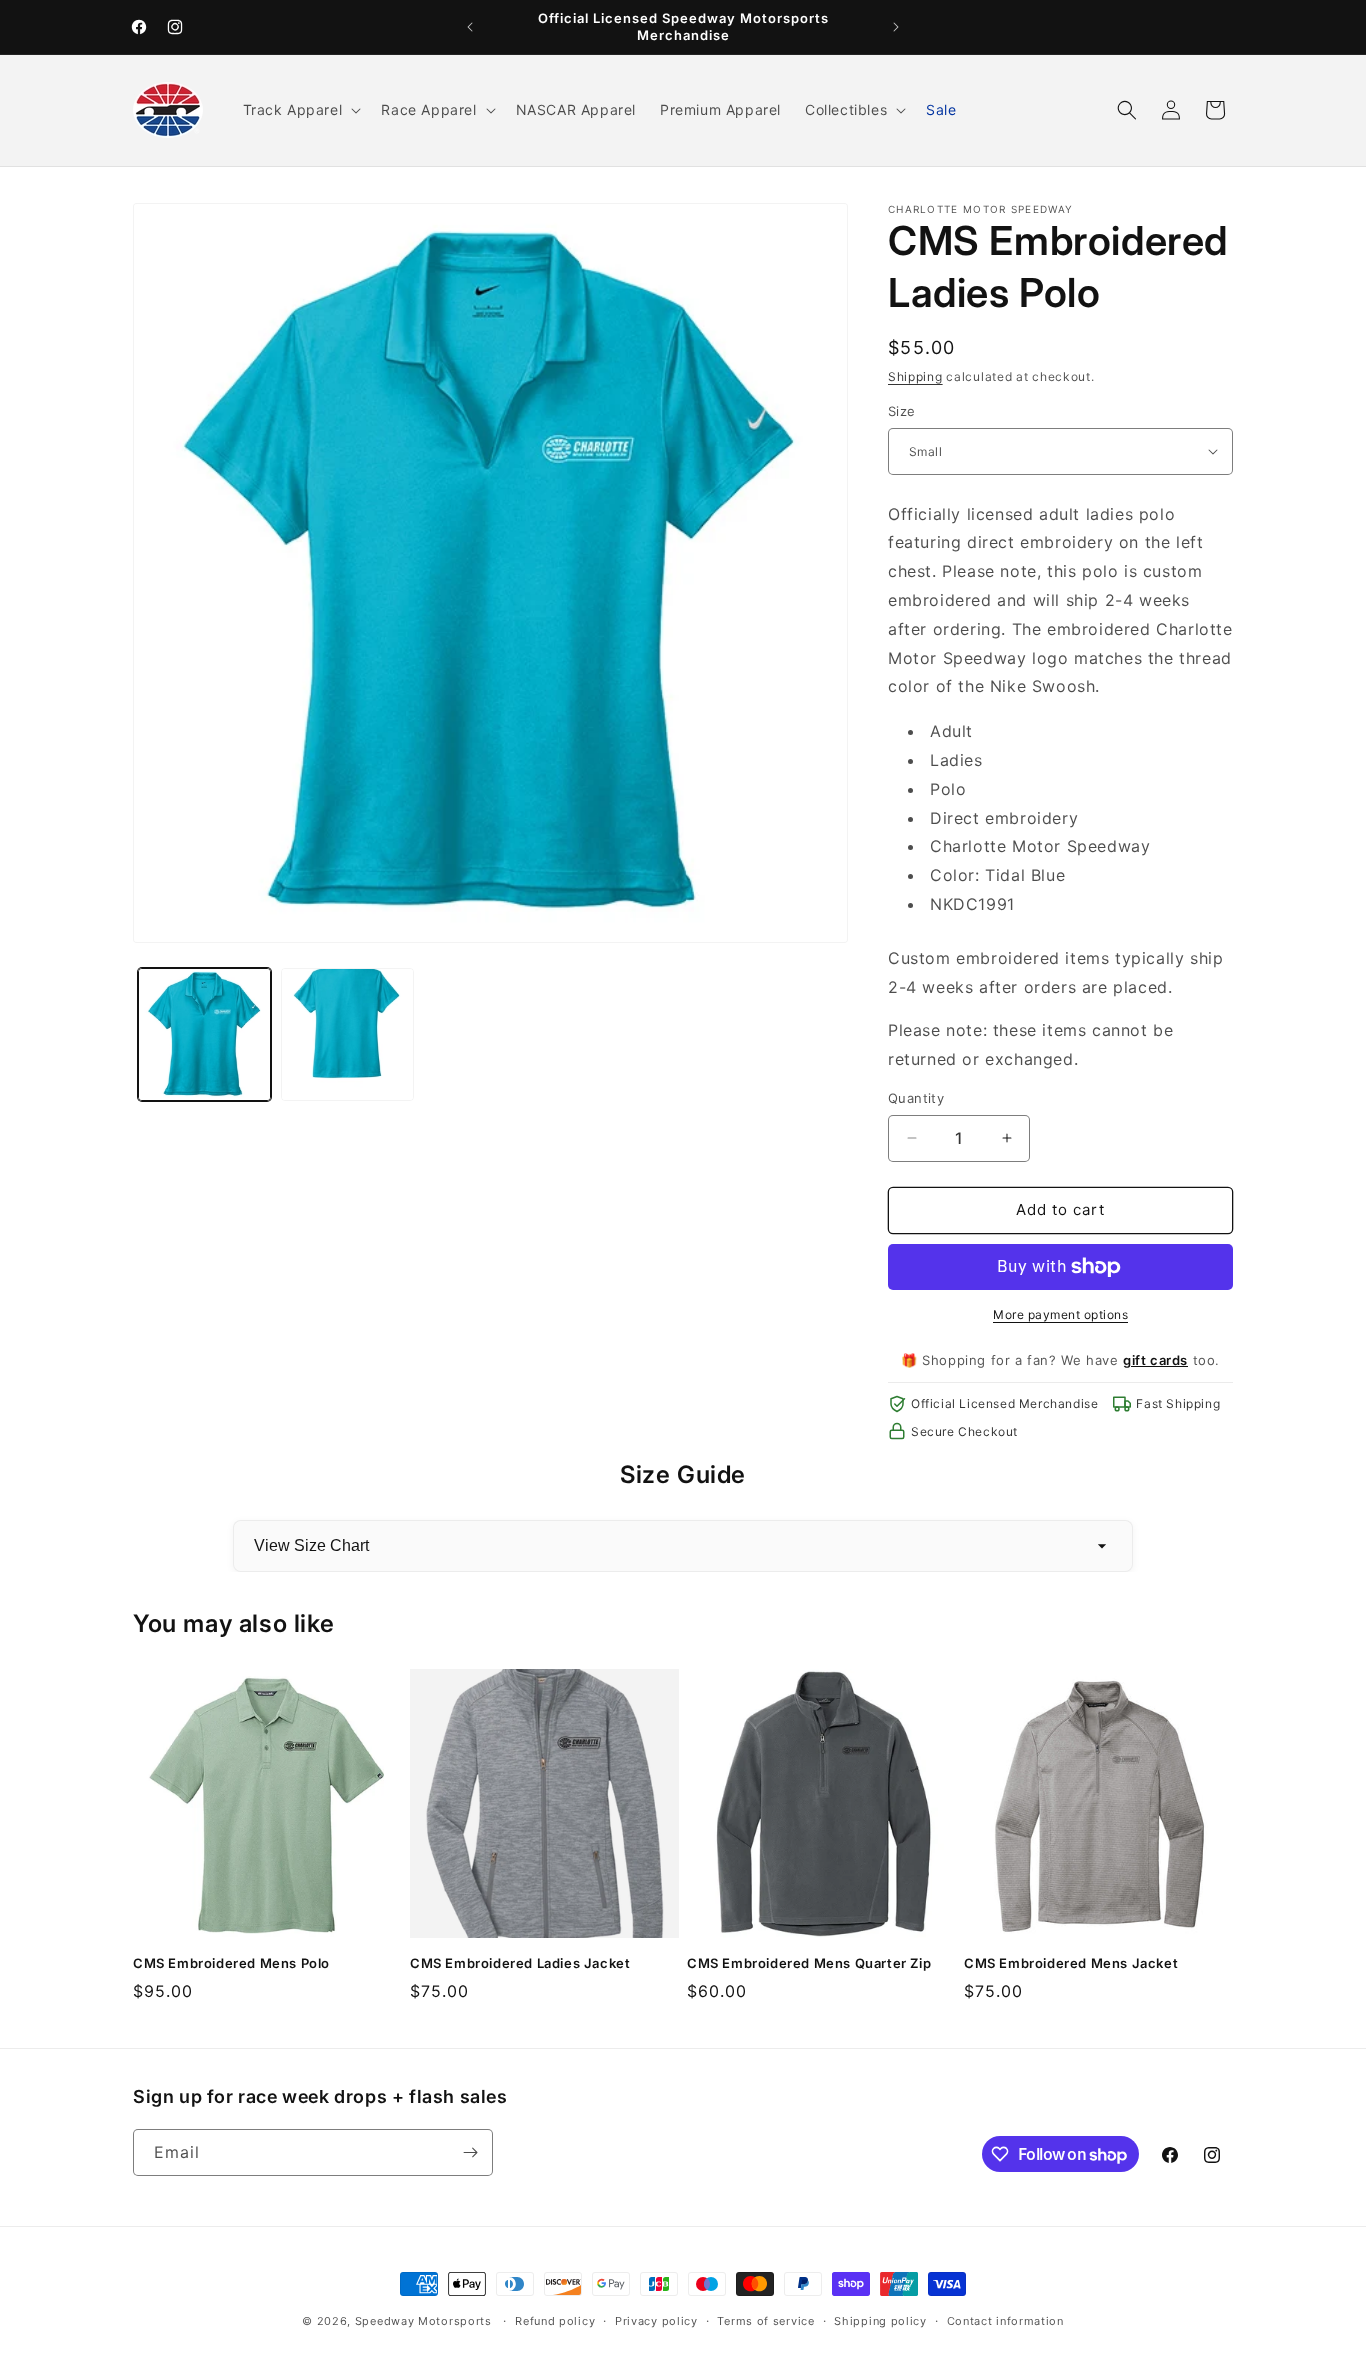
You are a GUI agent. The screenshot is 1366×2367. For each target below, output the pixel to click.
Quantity (916, 1098)
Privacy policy (656, 2321)
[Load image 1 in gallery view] (204, 1034)
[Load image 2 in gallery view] (347, 1034)
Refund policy (555, 2321)
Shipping (915, 376)
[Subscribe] (470, 2152)
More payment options (1060, 1314)
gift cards (1155, 1360)
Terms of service (765, 2321)
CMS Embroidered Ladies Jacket (520, 1963)
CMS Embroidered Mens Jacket (1071, 1963)
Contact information (1005, 2321)
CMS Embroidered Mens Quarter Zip (809, 1963)
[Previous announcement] (470, 27)
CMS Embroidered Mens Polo (231, 1963)
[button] (300, 110)
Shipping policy (880, 2321)
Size (902, 411)
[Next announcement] (896, 27)
